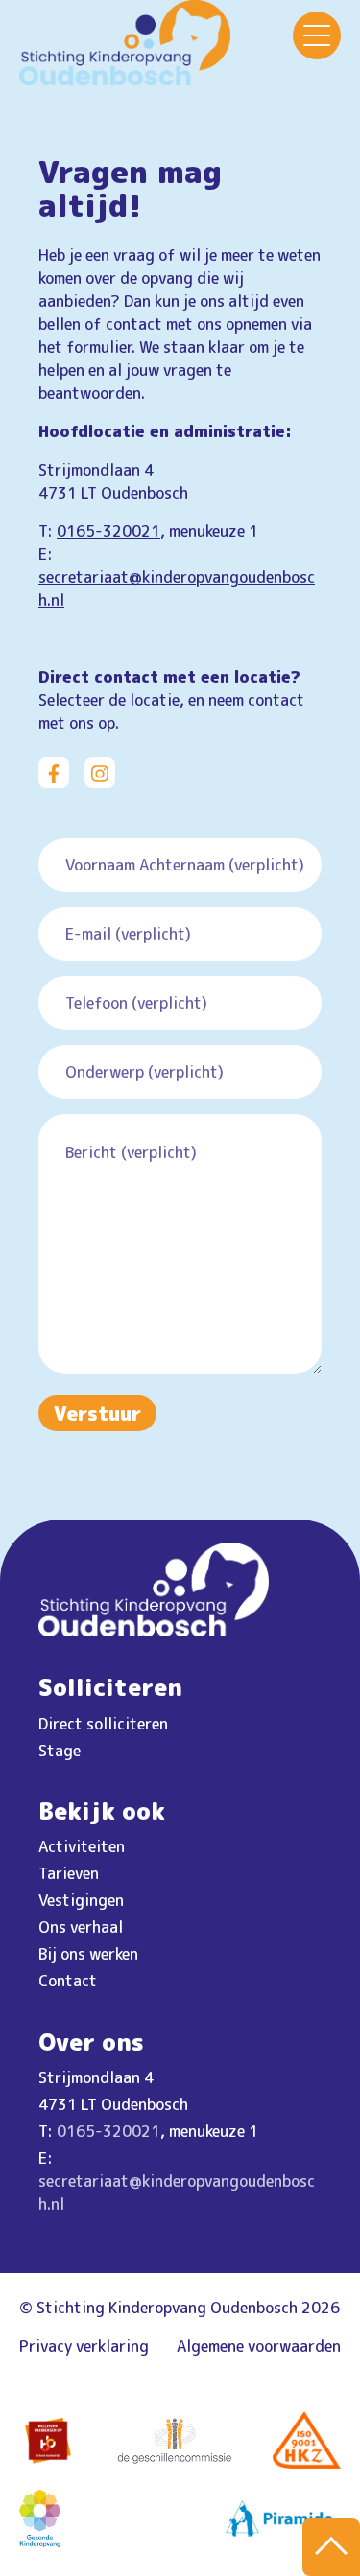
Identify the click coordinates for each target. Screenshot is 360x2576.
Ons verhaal (81, 1927)
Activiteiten (82, 1846)
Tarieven (69, 1873)
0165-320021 (108, 531)
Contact (68, 1981)
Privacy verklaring (84, 2346)
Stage (60, 1751)
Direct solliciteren (103, 1724)
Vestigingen (81, 1900)
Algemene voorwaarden (259, 2346)
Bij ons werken (88, 1954)
